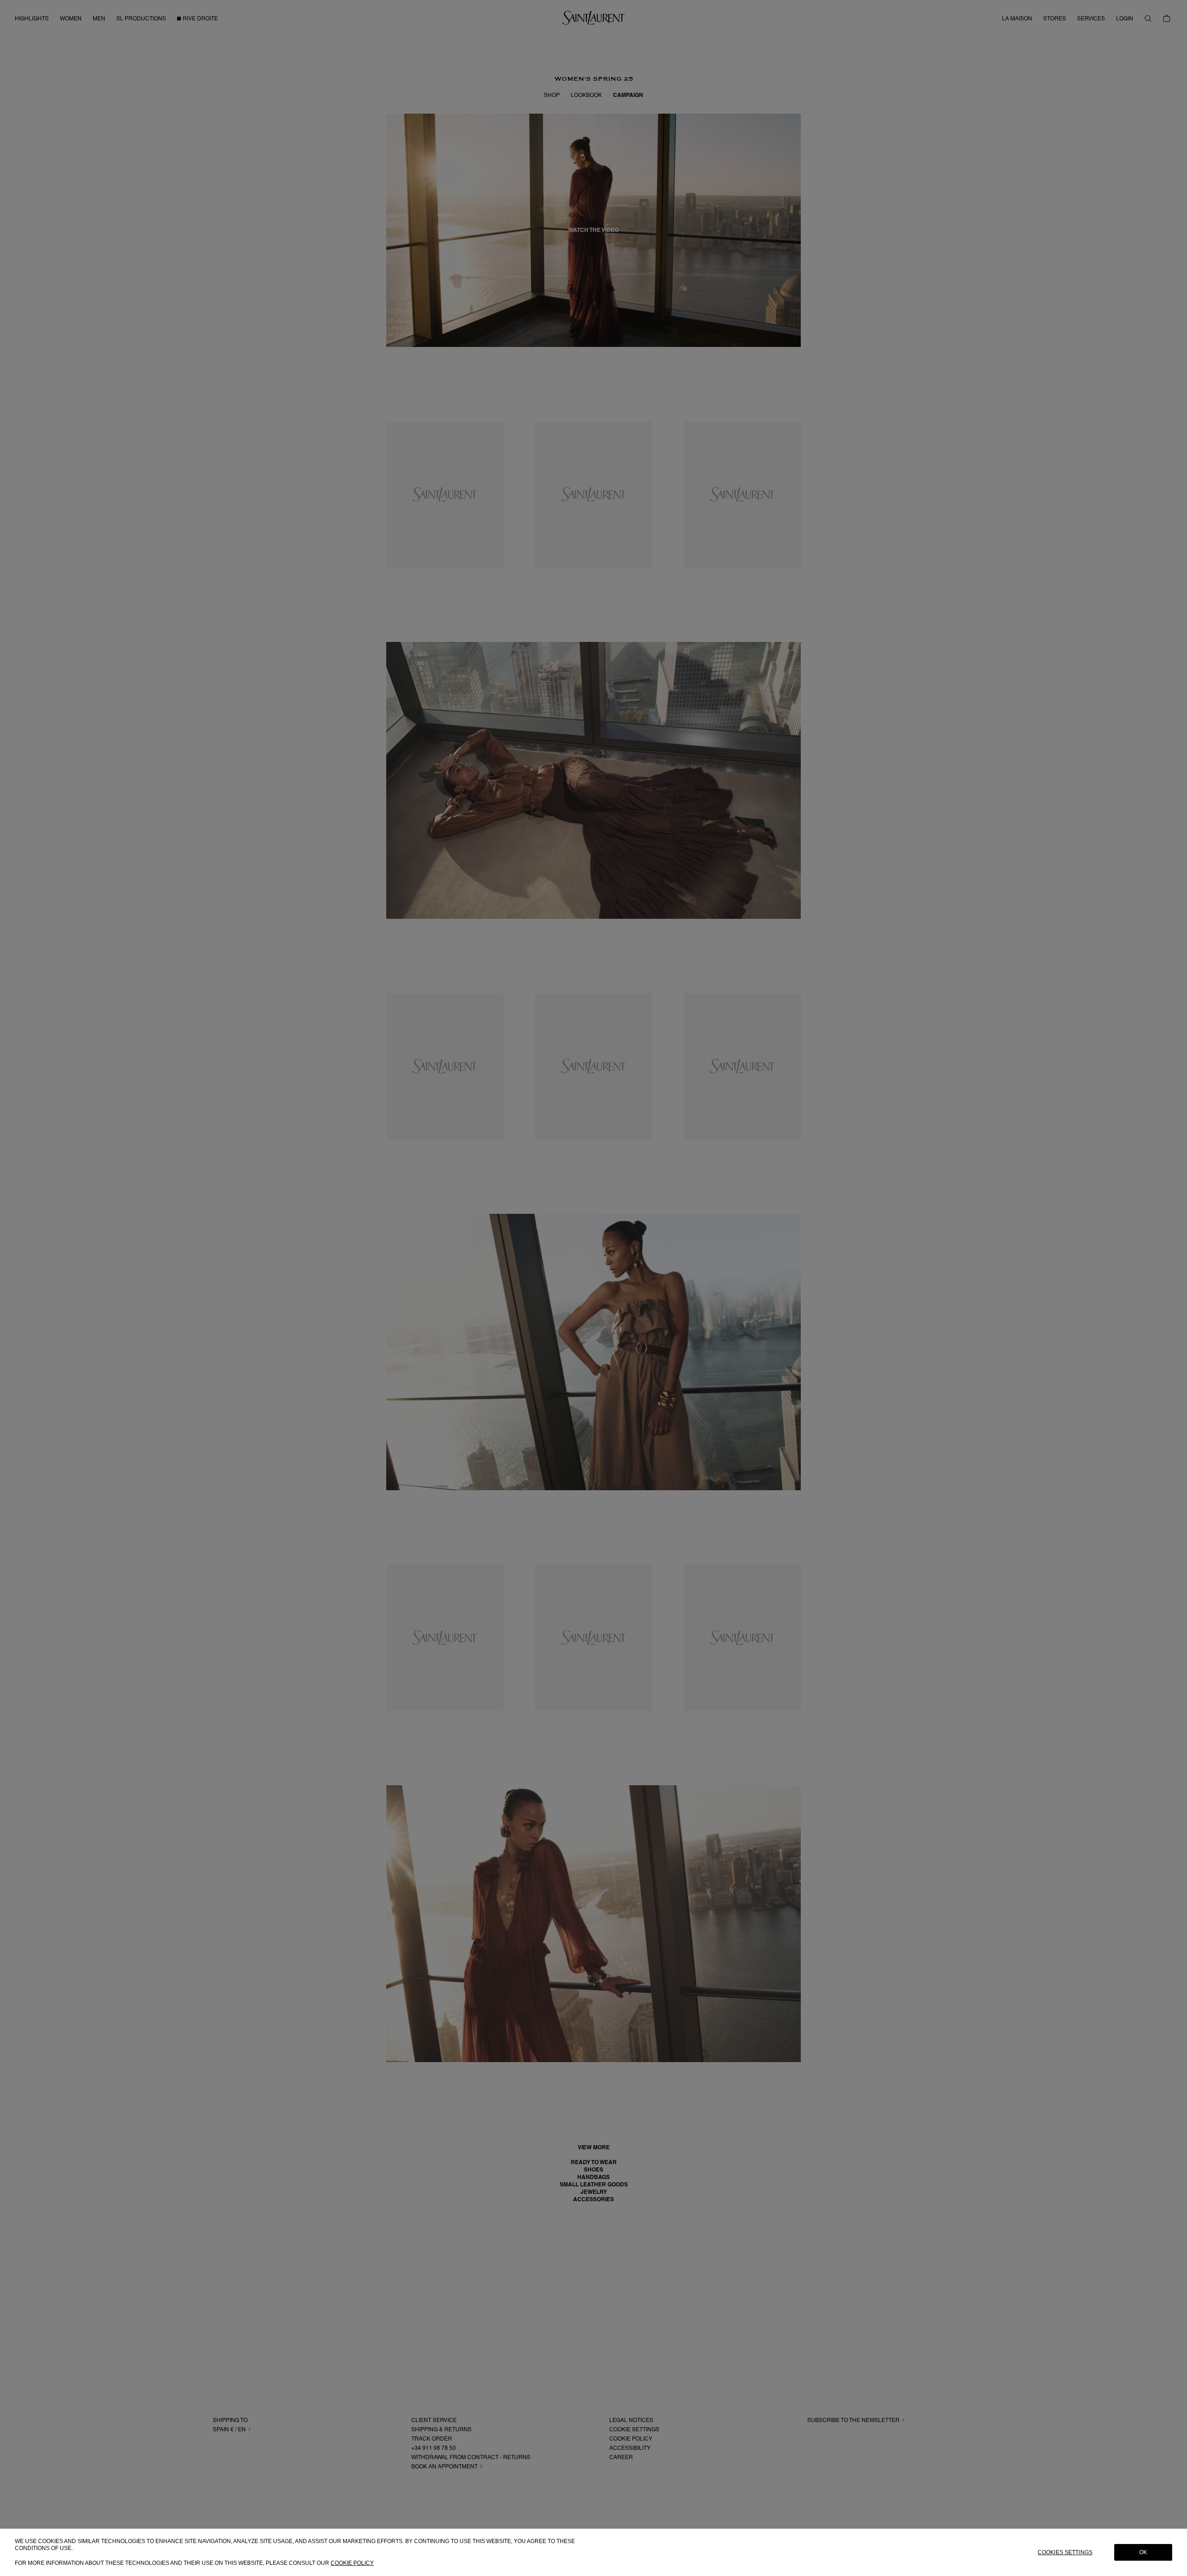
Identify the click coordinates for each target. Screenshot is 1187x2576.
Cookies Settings (1065, 2552)
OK (1143, 2552)
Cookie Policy (352, 2563)
